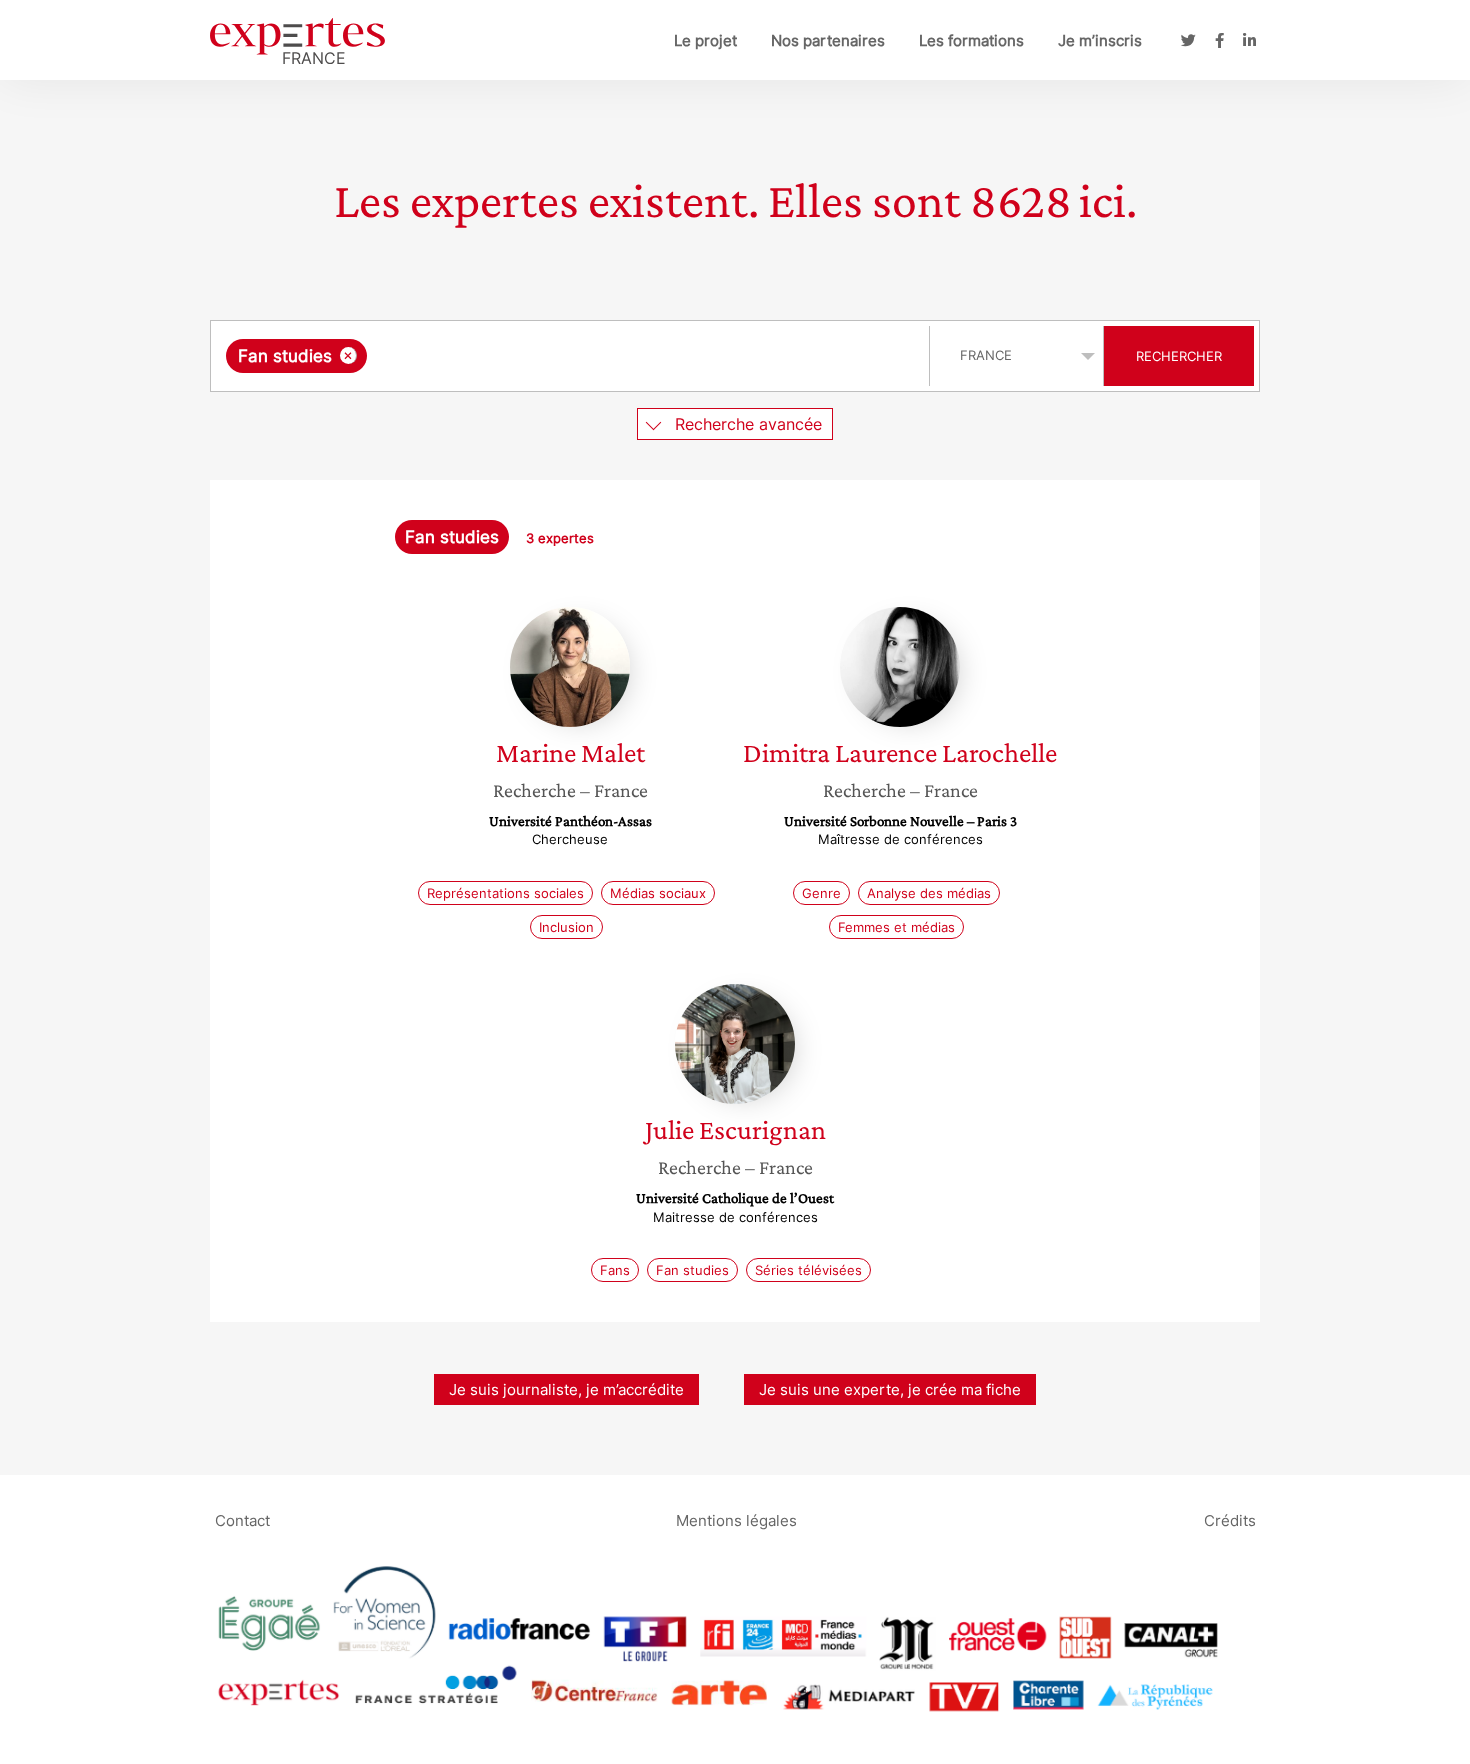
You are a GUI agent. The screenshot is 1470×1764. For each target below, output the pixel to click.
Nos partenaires (828, 40)
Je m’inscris (1100, 40)
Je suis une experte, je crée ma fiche (890, 1389)
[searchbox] (572, 356)
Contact (242, 1519)
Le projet (705, 40)
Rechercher (1179, 356)
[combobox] (572, 356)
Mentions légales (736, 1519)
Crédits (1230, 1519)
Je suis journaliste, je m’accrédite (566, 1389)
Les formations (971, 40)
